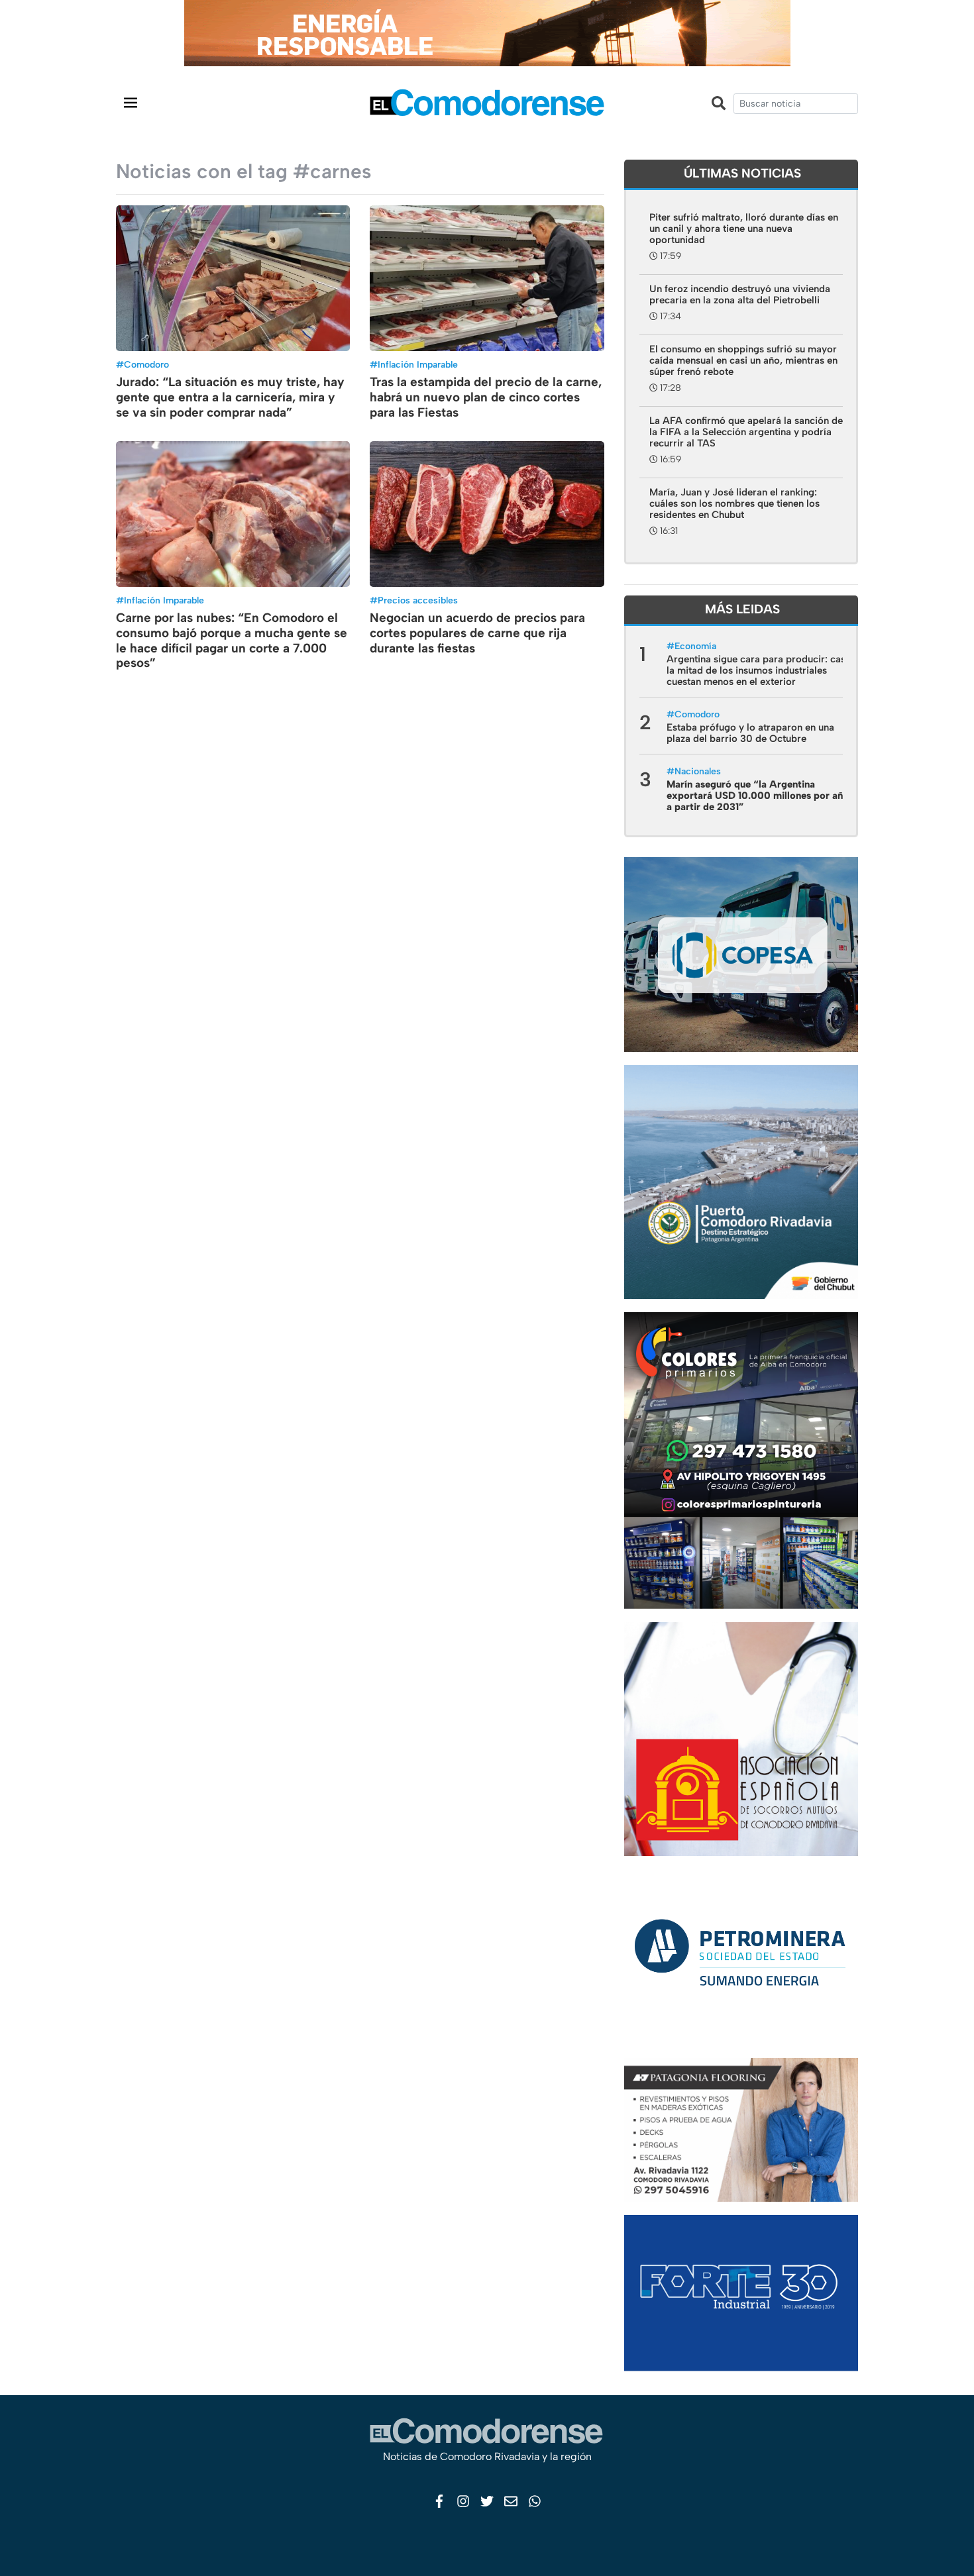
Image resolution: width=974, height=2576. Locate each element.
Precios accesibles (418, 600)
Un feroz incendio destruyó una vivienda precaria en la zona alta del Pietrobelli (740, 294)
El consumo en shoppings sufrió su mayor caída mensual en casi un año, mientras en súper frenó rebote (743, 360)
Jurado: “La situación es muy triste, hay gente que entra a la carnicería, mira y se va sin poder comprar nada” (230, 397)
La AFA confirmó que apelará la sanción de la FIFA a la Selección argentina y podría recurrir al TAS (746, 432)
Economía (695, 646)
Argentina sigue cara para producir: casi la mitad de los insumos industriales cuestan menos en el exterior (757, 670)
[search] (796, 104)
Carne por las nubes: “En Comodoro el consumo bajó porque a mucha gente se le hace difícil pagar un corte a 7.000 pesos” (232, 640)
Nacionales (698, 771)
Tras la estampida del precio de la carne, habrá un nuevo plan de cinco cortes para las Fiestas (486, 397)
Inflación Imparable (418, 365)
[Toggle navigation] (131, 102)
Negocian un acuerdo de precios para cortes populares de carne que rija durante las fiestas (477, 633)
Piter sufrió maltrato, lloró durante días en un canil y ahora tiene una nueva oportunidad (744, 229)
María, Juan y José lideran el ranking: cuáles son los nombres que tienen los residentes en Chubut (734, 503)
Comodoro (146, 365)
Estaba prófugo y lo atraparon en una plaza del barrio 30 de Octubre (750, 733)
